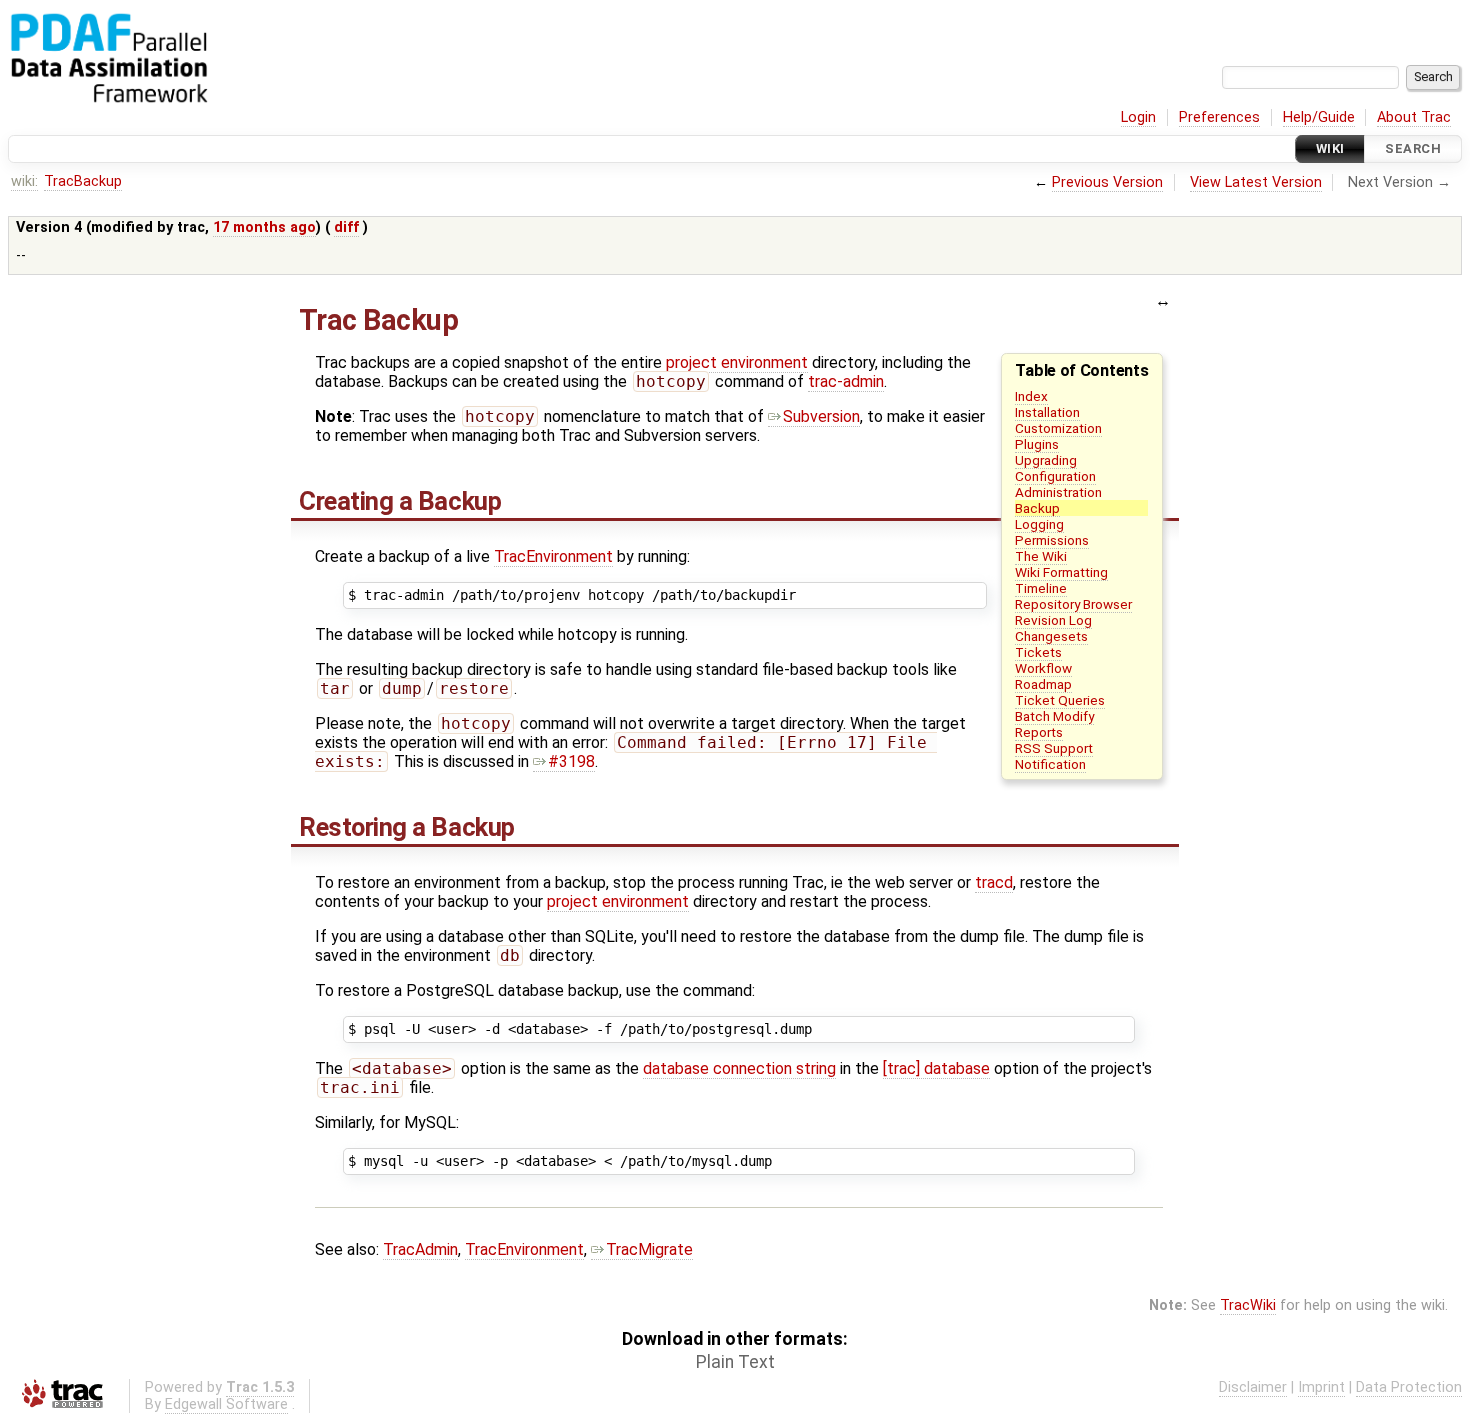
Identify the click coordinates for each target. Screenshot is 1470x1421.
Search (1413, 148)
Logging (1039, 524)
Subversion (821, 416)
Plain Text (735, 1362)
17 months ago (264, 227)
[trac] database (936, 1068)
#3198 (571, 761)
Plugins (1037, 444)
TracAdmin (420, 1249)
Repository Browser (1073, 604)
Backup (1037, 508)
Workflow (1043, 668)
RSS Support (1054, 748)
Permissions (1052, 540)
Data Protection (1409, 1387)
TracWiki (1248, 1305)
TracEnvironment (553, 556)
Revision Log (1053, 620)
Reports (1039, 732)
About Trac (1414, 117)
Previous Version (1107, 182)
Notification (1050, 764)
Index (1031, 396)
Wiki (1330, 148)
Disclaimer (1253, 1387)
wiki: (24, 181)
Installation (1047, 412)
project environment (737, 362)
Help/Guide (1319, 117)
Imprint (1321, 1387)
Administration (1058, 492)
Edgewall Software (226, 1404)
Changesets (1051, 636)
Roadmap (1043, 684)
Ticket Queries (1060, 700)
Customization (1058, 428)
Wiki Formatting (1061, 572)
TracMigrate (649, 1249)
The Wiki (1041, 556)
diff (346, 227)
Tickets (1038, 652)
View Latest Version (1256, 182)
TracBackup (83, 181)
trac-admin (846, 381)
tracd (994, 882)
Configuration (1055, 476)
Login (1138, 117)
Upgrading (1046, 460)
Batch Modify (1054, 716)
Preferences (1219, 117)
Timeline (1041, 588)
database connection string (739, 1068)
